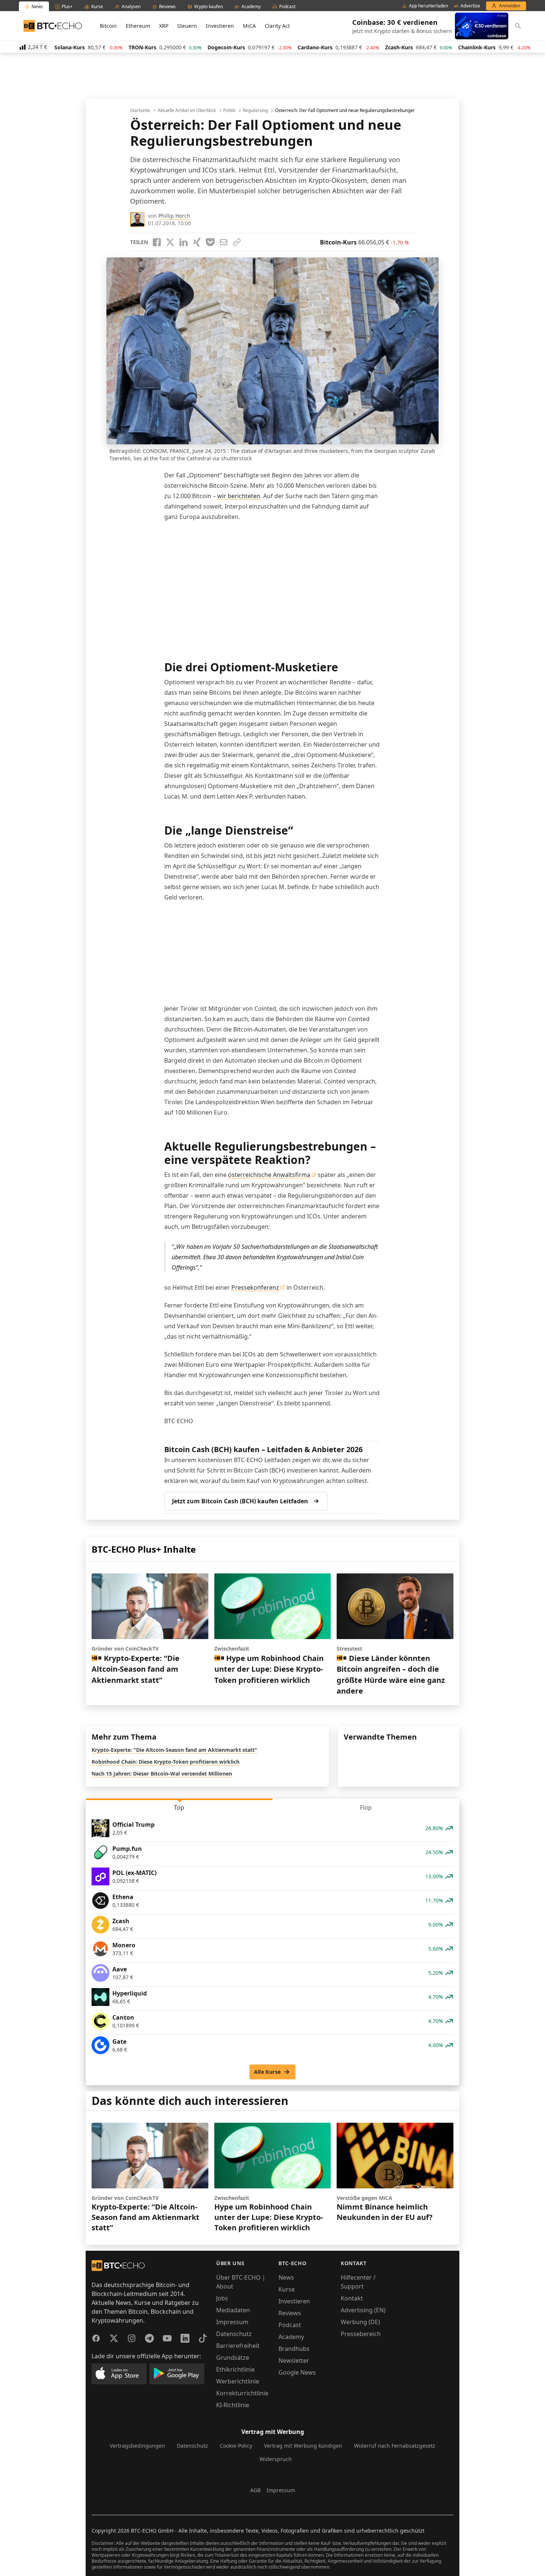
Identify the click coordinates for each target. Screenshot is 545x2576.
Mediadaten (233, 2310)
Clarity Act (277, 26)
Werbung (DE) (360, 2322)
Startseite (140, 111)
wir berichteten (239, 496)
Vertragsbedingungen (137, 2446)
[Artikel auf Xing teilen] (197, 242)
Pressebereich (361, 2334)
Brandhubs (294, 2349)
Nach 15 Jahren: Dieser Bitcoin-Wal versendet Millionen (162, 1774)
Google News (297, 2372)
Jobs (222, 2298)
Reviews (290, 2313)
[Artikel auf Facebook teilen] (157, 242)
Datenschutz (234, 2334)
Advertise (470, 6)
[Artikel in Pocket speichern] (210, 242)
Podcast (290, 2325)
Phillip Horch (174, 216)
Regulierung (255, 111)
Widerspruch (276, 2459)
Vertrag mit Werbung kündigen (303, 2446)
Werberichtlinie (238, 2381)
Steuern (187, 26)
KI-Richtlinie (233, 2405)
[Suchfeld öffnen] (518, 26)
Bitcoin (108, 26)
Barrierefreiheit (238, 2346)
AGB (255, 2490)
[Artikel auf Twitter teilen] (170, 242)
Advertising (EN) (363, 2310)
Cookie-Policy (236, 2446)
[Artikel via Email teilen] (224, 242)
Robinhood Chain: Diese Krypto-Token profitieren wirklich (166, 1762)
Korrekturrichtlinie (242, 2393)
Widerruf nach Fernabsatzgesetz (395, 2446)
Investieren (220, 26)
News (286, 2277)
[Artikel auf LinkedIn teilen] (184, 242)
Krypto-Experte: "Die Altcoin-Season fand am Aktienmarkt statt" (174, 1750)
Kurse (287, 2289)
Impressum (232, 2322)
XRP (164, 26)
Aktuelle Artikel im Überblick (187, 111)
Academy (291, 2337)
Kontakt (352, 2298)
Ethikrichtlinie (235, 2369)
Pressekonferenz (255, 1287)
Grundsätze (233, 2358)
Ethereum (138, 26)
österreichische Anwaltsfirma (269, 1175)
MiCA (249, 26)
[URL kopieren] (237, 242)
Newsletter (294, 2360)
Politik (229, 111)
